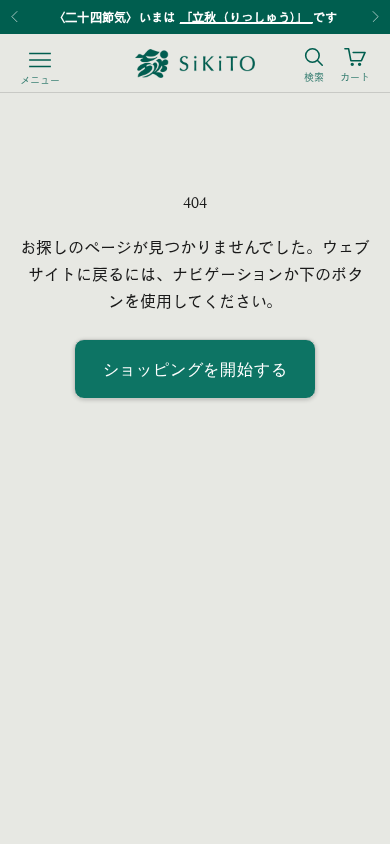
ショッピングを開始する (195, 369)
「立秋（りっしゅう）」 (246, 17)
